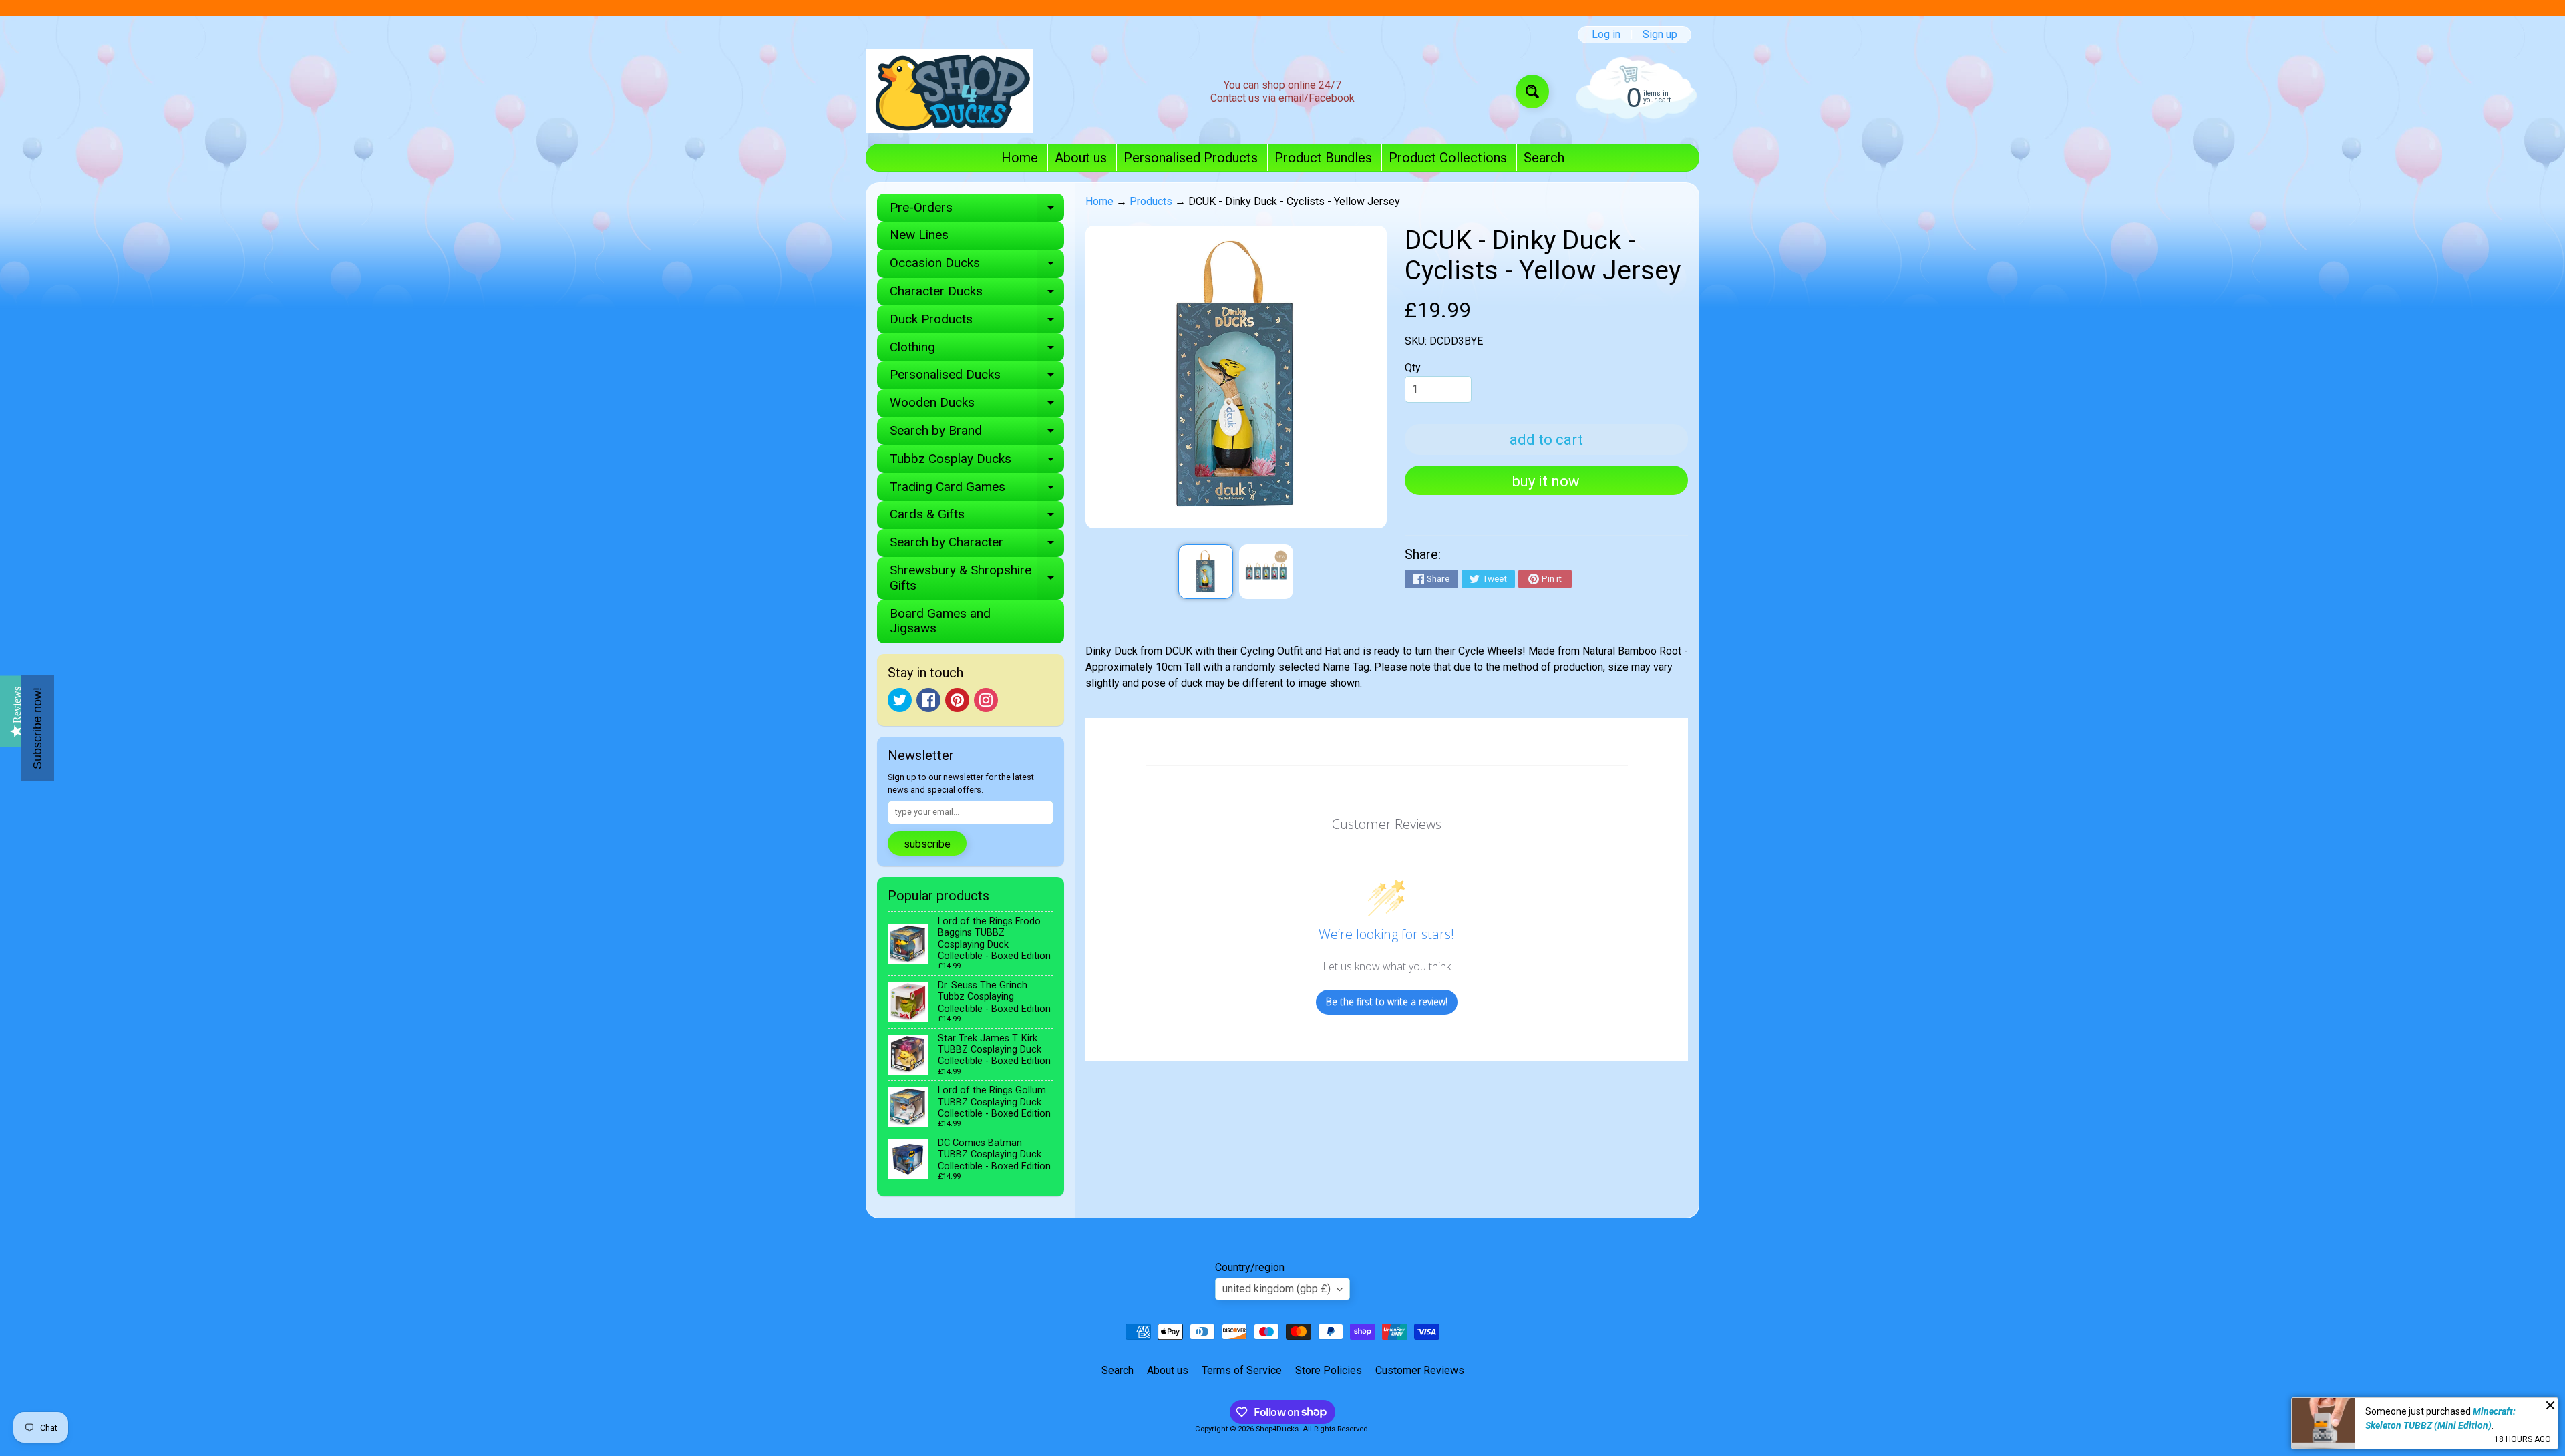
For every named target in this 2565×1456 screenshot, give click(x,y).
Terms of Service (1242, 1370)
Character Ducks (977, 294)
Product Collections (1448, 158)
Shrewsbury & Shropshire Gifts (977, 578)
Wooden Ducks (977, 406)
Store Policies (1329, 1370)
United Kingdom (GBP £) (1276, 1289)
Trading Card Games (977, 490)
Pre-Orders (977, 211)
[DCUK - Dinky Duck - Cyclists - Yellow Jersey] (1205, 571)
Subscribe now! (37, 728)
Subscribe (927, 844)
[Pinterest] (957, 700)
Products (1151, 201)
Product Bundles (1323, 158)
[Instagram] (986, 700)
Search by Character (977, 545)
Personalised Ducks (977, 378)
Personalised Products (1191, 158)
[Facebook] (928, 700)
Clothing (977, 350)
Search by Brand (977, 434)
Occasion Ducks (977, 266)
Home (1020, 158)
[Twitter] (900, 700)
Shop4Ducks (1277, 1429)
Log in (1606, 35)
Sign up (1660, 35)
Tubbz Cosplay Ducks (977, 462)
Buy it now (1546, 481)
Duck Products (977, 322)
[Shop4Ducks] (949, 91)
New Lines (919, 235)
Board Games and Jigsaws (940, 621)
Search (1544, 158)
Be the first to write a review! (1387, 1002)
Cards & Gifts (977, 517)
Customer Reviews (1420, 1370)
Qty (1413, 368)
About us (1081, 158)
